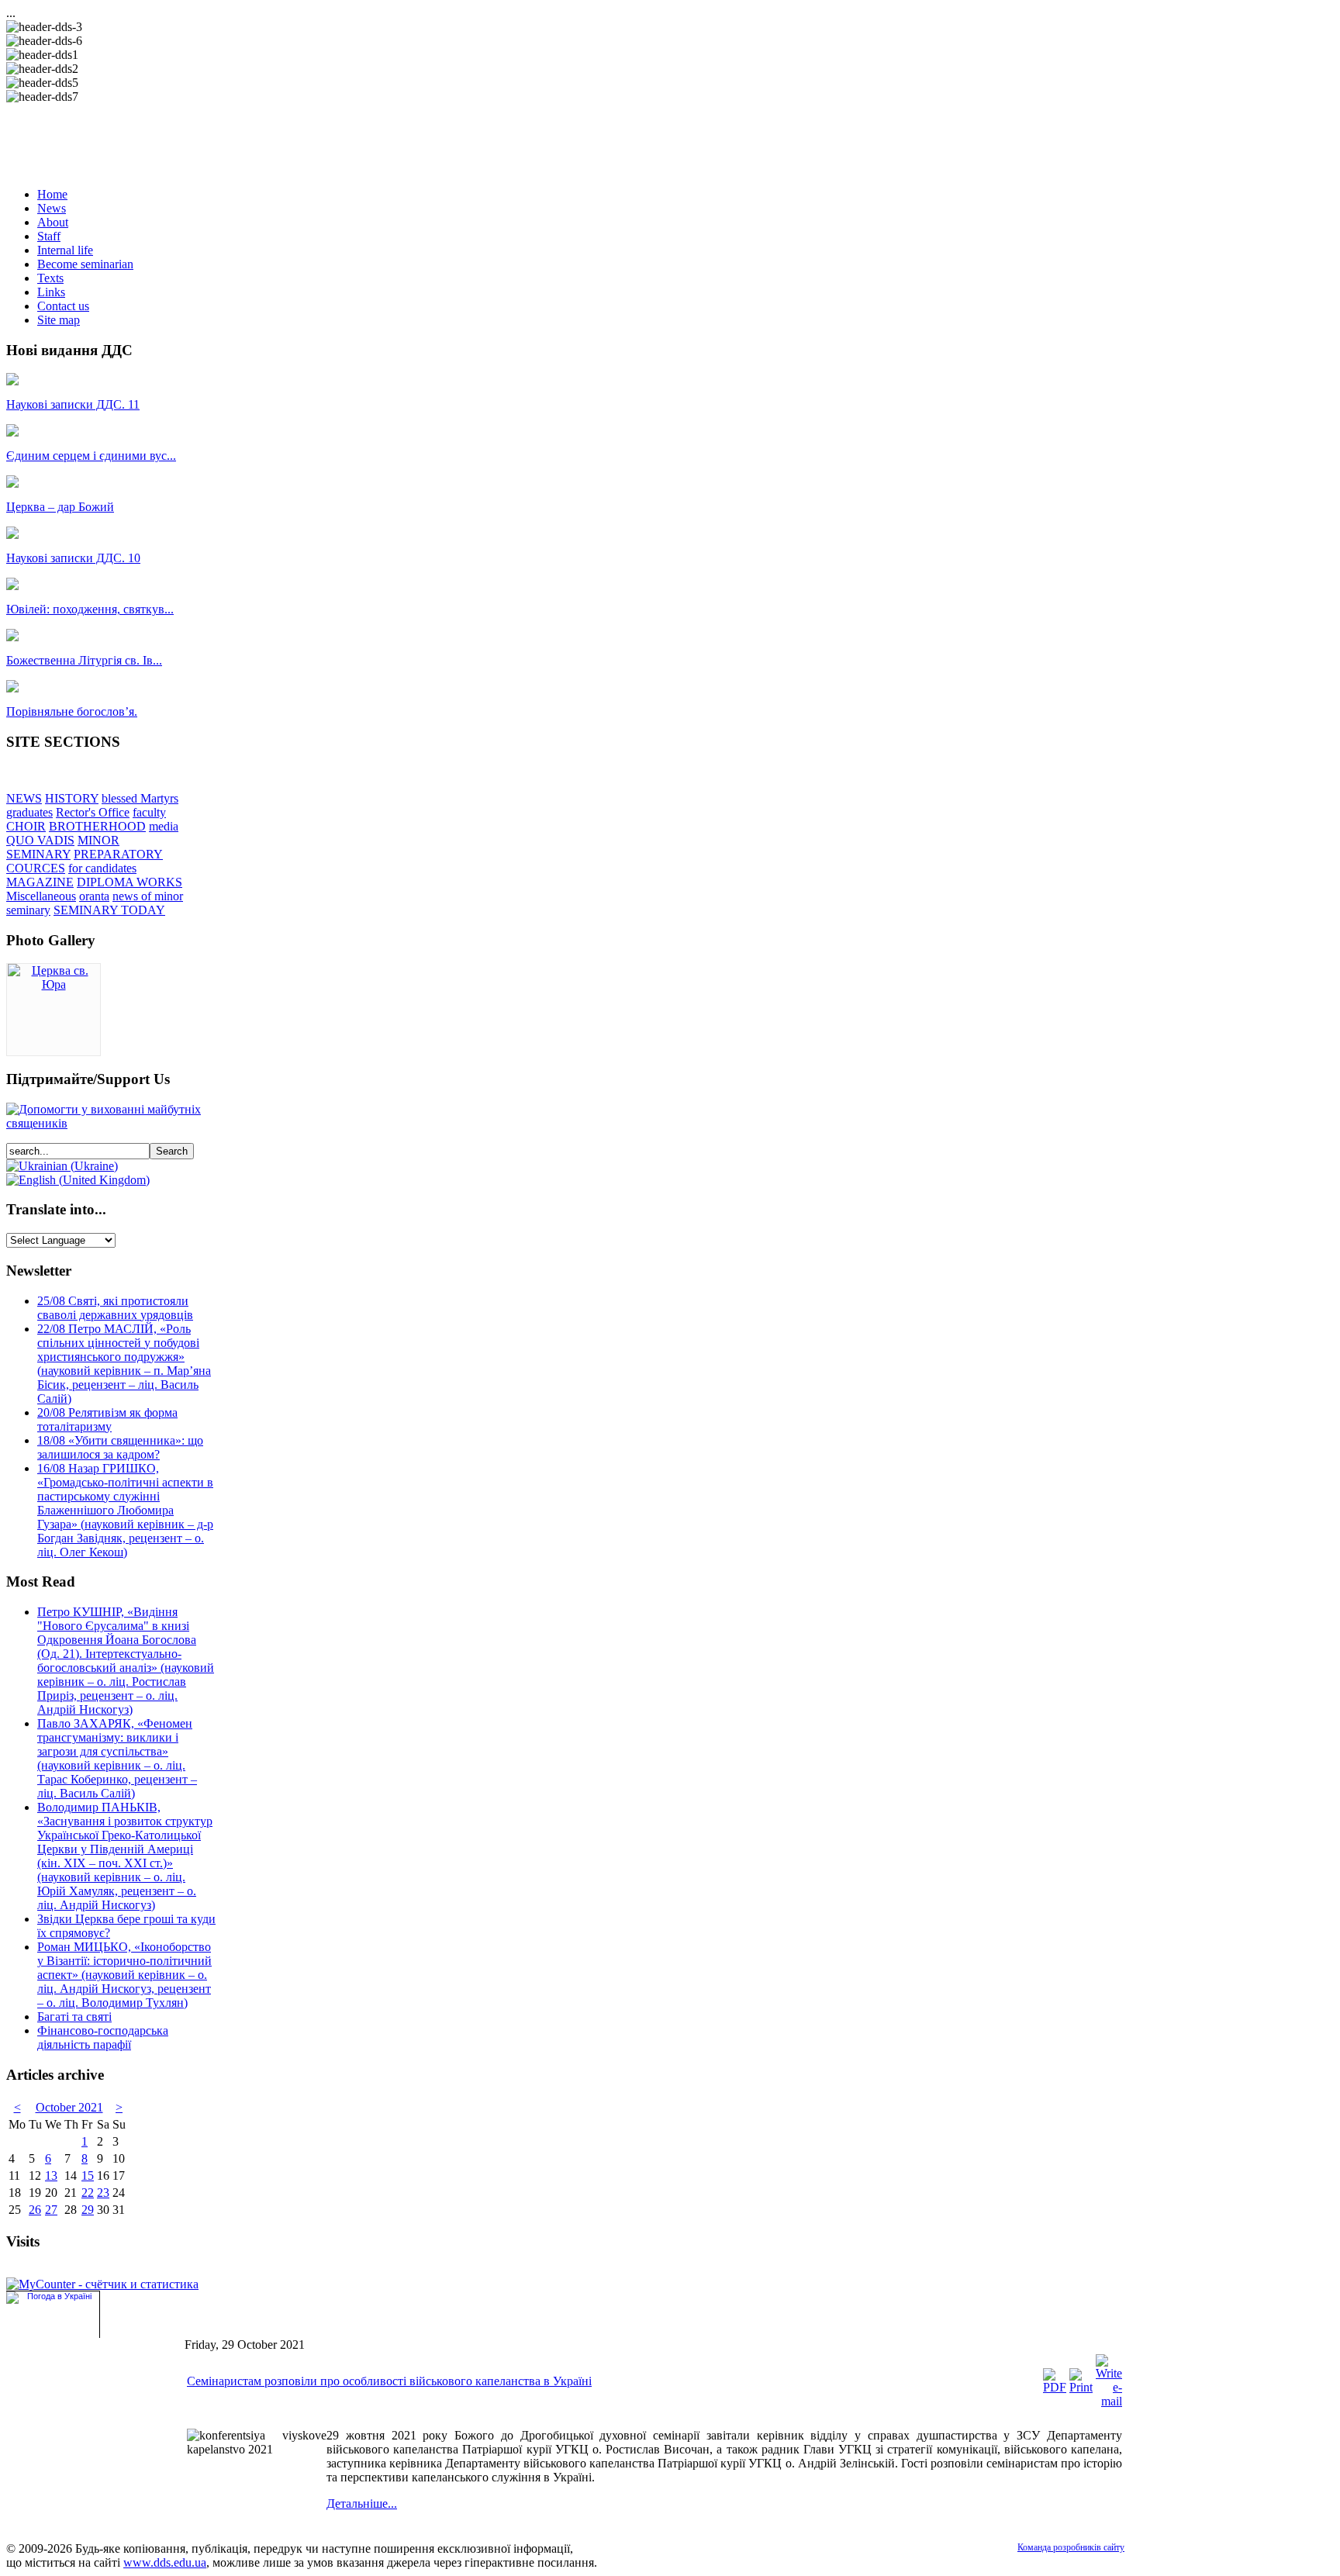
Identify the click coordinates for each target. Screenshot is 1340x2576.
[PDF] (1055, 2387)
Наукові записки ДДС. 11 (73, 404)
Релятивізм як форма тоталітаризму (107, 1419)
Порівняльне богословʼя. (72, 711)
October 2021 (69, 2107)
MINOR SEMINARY (63, 847)
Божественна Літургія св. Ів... (84, 660)
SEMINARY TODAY (109, 910)
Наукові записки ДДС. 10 (73, 558)
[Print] (1081, 2387)
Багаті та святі (74, 2017)
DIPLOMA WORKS (130, 882)
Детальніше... (362, 2503)
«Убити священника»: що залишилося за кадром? (120, 1447)
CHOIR (26, 826)
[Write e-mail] (1109, 2401)
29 (88, 2210)
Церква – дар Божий (60, 507)
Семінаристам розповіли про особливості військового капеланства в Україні (389, 2381)
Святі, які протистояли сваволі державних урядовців (115, 1308)
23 (103, 2193)
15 (88, 2175)
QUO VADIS (40, 840)
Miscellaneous (41, 896)
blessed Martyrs (140, 798)
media (164, 826)
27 (51, 2210)
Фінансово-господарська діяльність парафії (103, 2037)
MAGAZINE (40, 882)
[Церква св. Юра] (54, 984)
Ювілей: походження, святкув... (90, 609)
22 (88, 2193)
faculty (149, 812)
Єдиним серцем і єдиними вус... (91, 456)
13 (51, 2175)
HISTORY (72, 798)
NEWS (24, 798)
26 (35, 2210)
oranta (94, 896)
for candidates (102, 868)
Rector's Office (93, 812)
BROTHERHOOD (97, 826)
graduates (29, 812)
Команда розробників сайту (1071, 2547)
